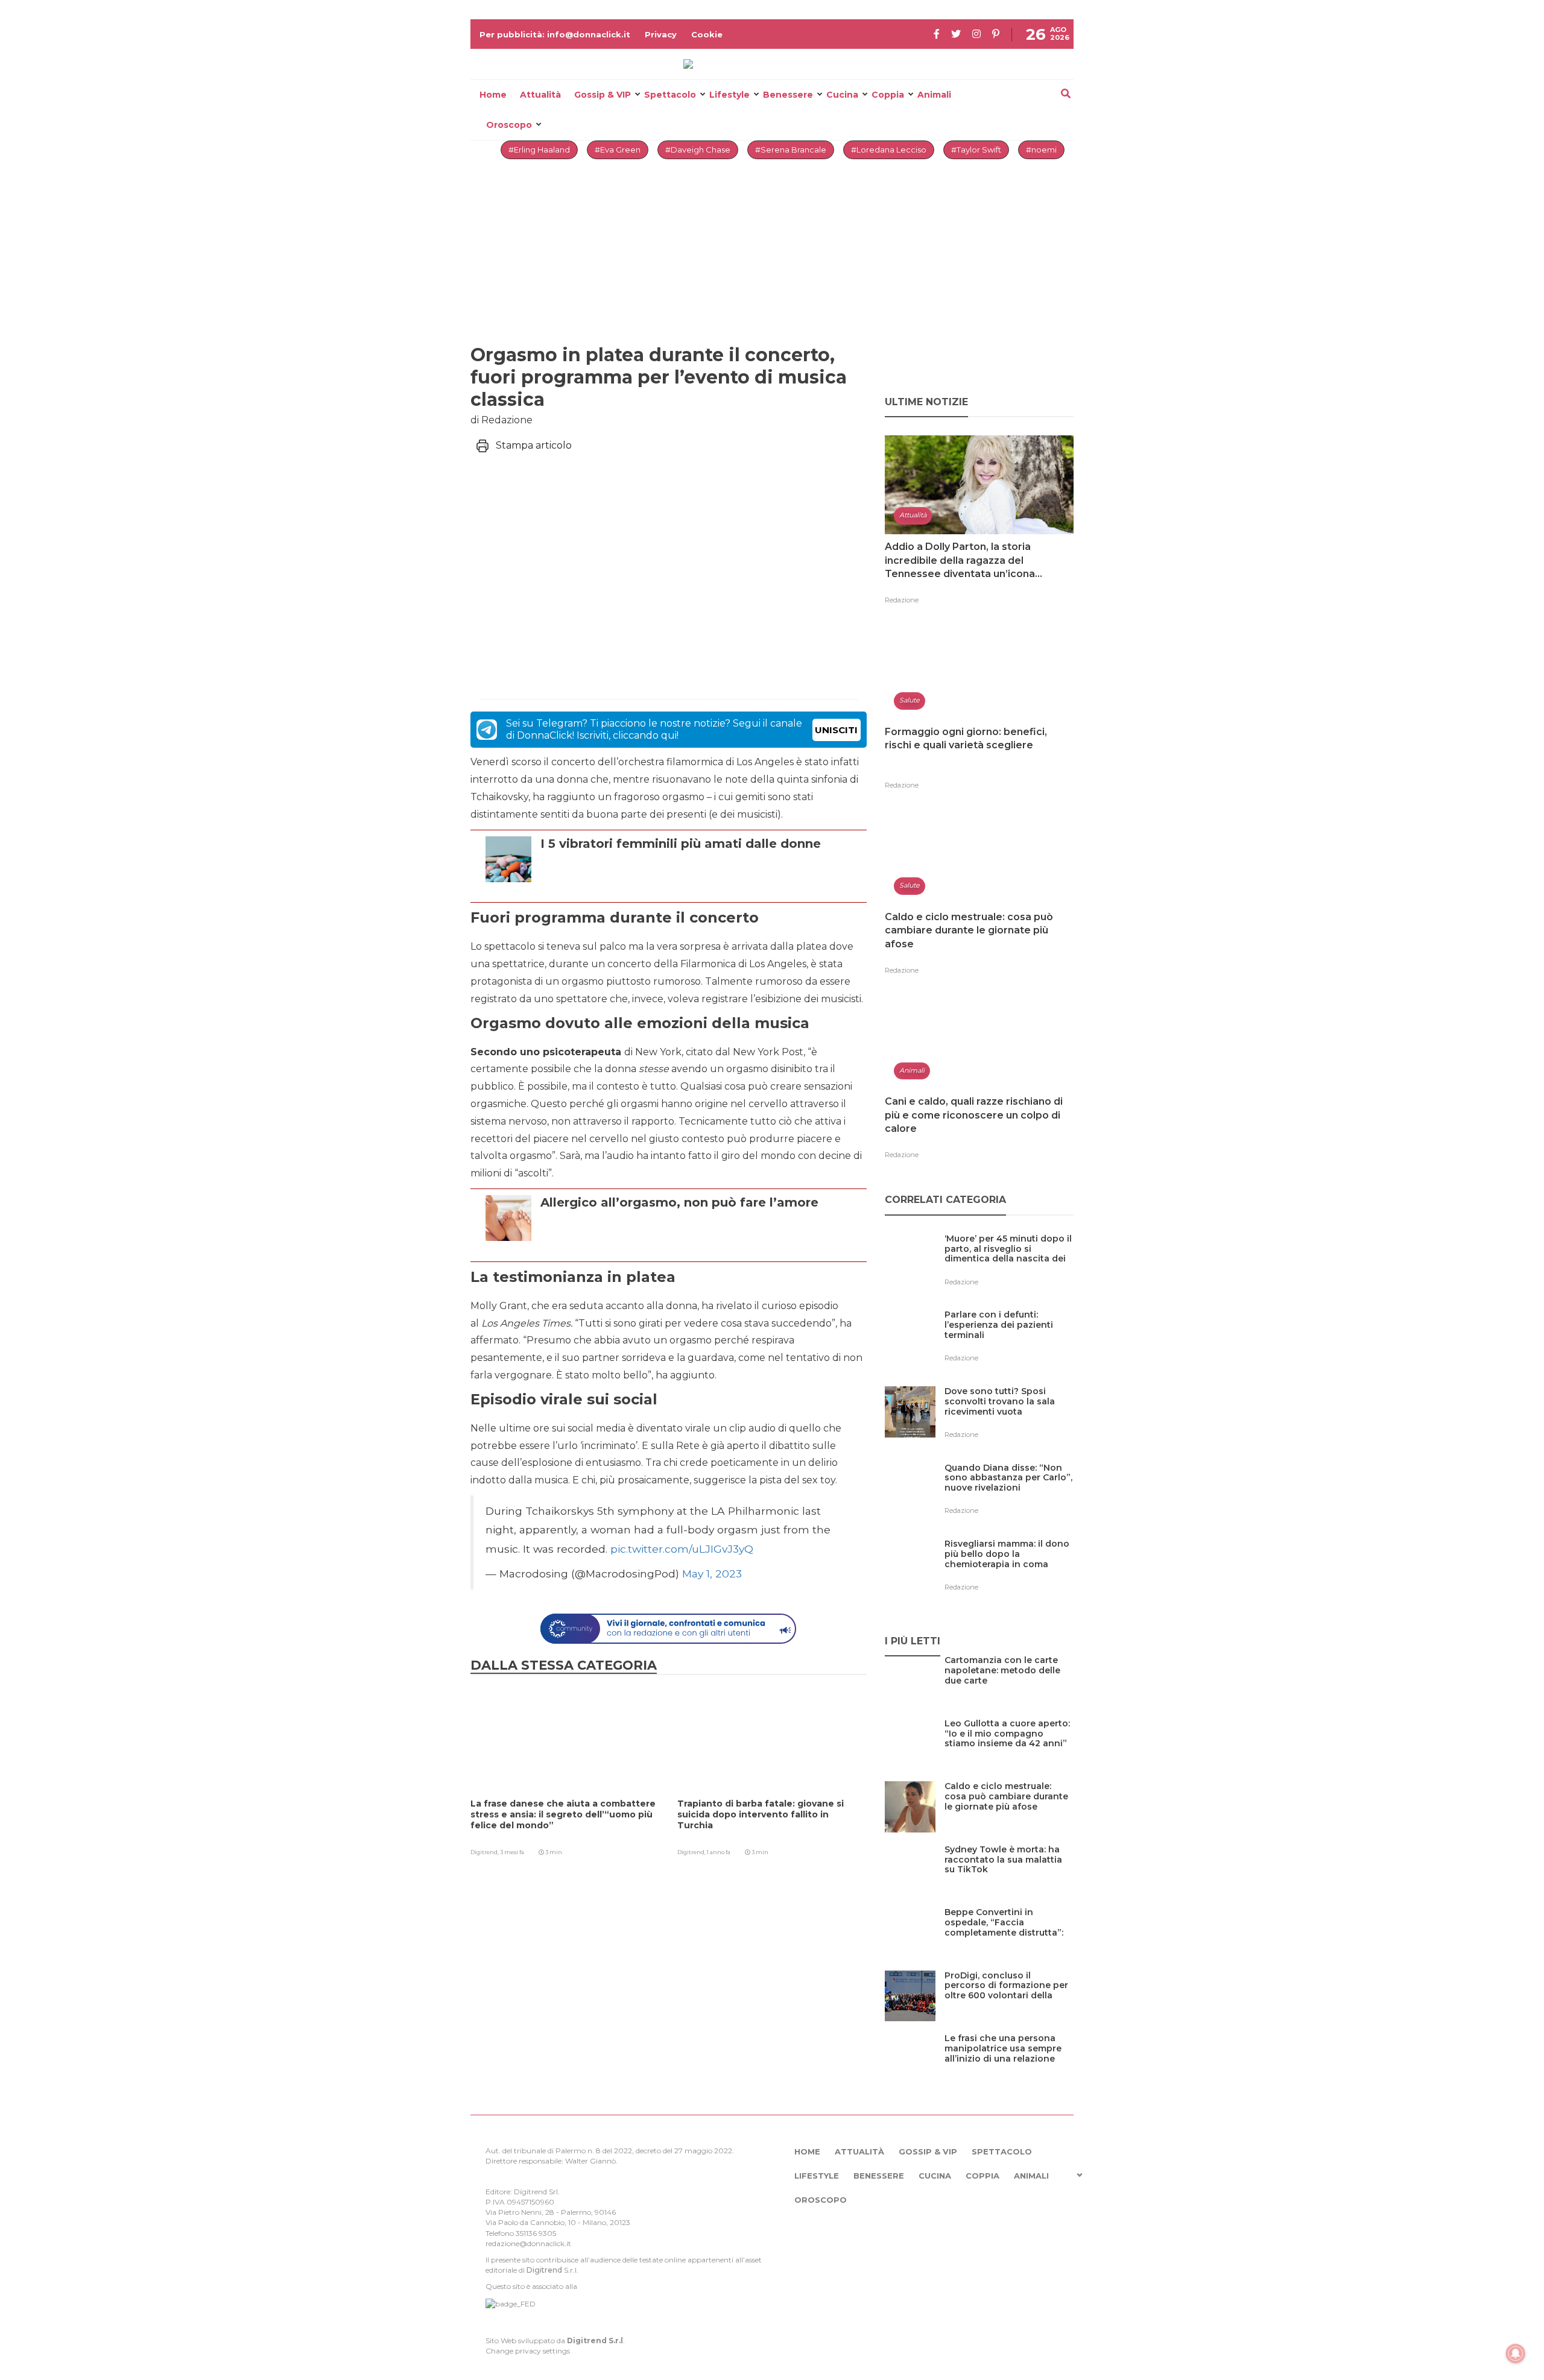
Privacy (661, 34)
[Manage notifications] (1516, 2353)
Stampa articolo (534, 445)
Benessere (788, 95)
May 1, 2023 (712, 1574)
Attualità (540, 95)
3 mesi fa (512, 1852)
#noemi (1041, 150)
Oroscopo (509, 125)
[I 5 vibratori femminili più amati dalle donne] (681, 887)
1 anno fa (719, 1852)
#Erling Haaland (539, 150)
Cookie (707, 34)
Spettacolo (670, 95)
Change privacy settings (528, 2351)
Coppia (888, 95)
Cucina (842, 95)
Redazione (902, 600)
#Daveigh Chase (698, 150)
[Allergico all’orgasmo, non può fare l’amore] (679, 1246)
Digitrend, (485, 1852)
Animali (934, 95)
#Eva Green (618, 150)
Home (493, 95)
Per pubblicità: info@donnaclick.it (555, 34)
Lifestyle (729, 95)
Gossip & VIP (603, 95)
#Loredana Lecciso (889, 150)
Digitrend (544, 2270)
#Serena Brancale (791, 150)
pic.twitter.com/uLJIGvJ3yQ (682, 1549)
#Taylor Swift (976, 150)
